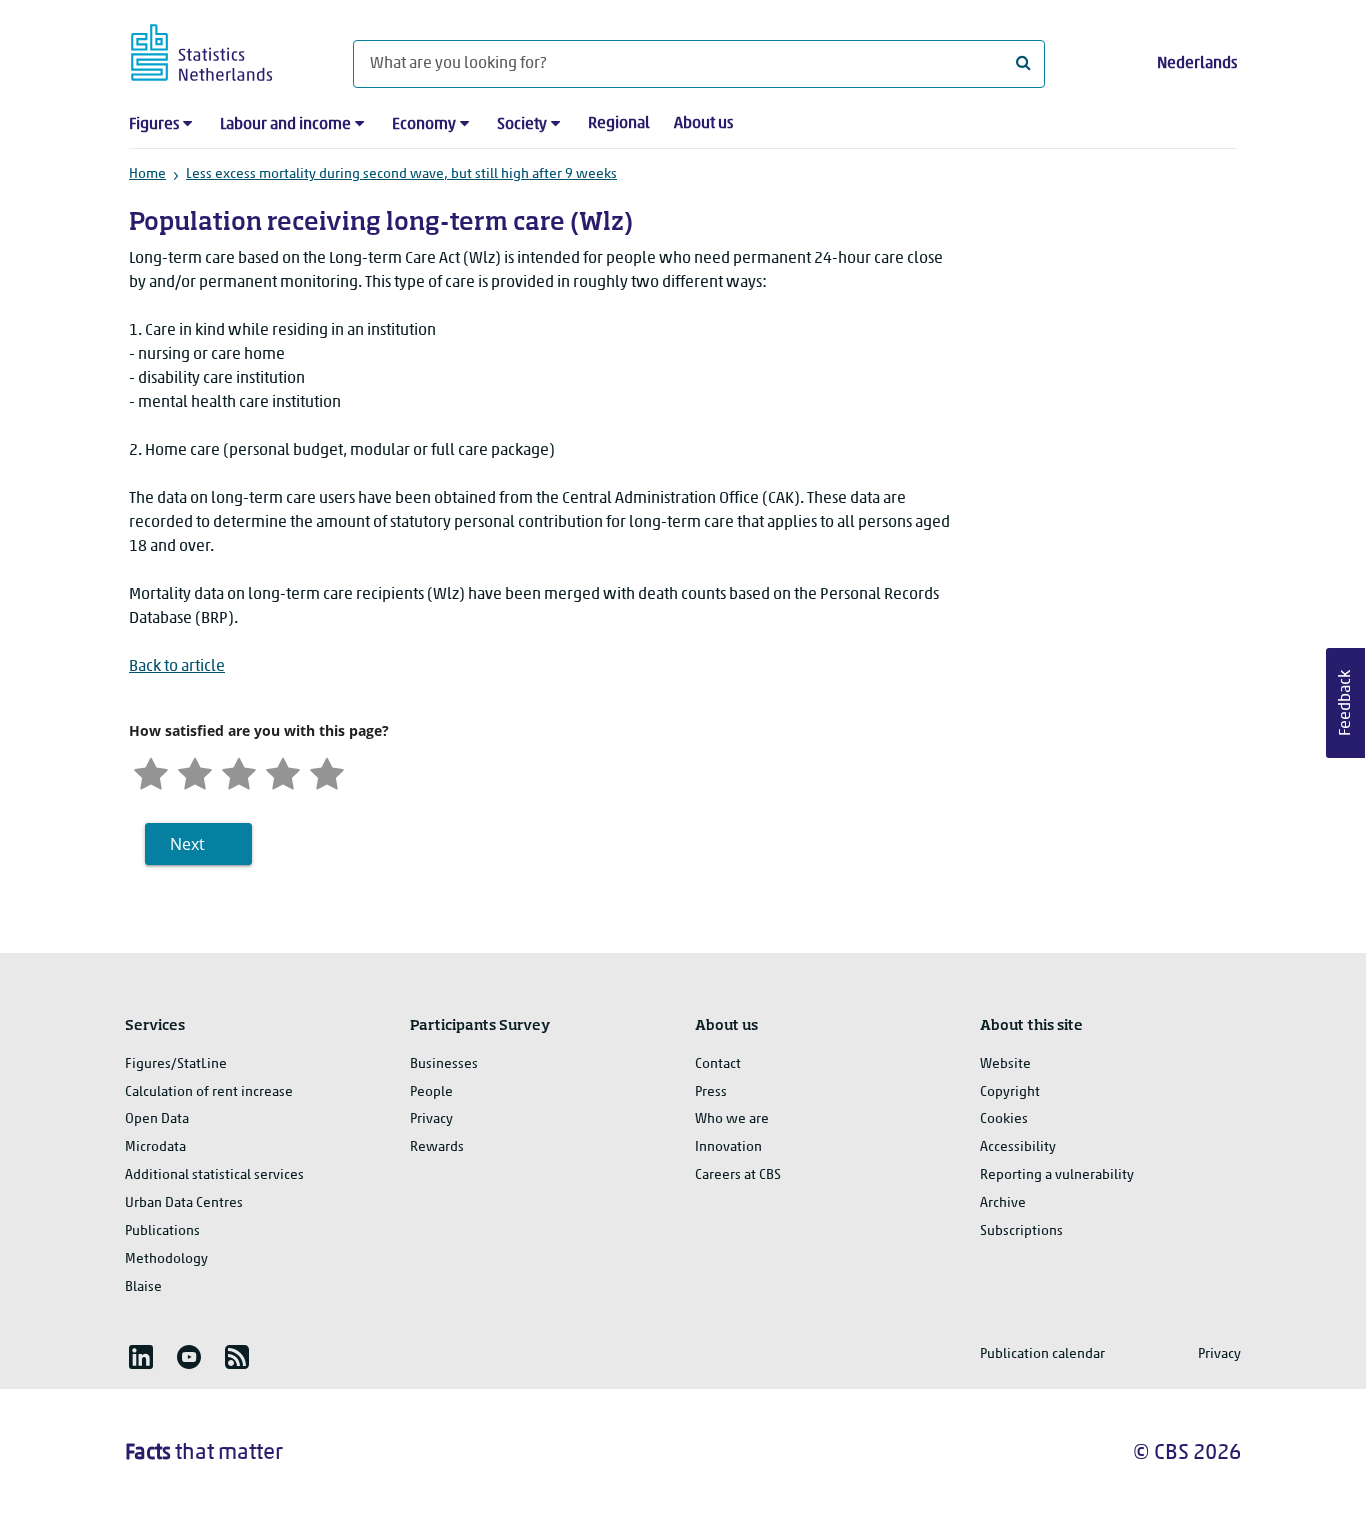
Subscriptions (1021, 1231)
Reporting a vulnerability (1057, 1175)
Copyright (1010, 1092)
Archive (1003, 1203)
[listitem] (141, 1357)
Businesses (444, 1064)
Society (522, 125)
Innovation (728, 1147)
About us (703, 124)
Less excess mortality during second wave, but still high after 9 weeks (401, 174)
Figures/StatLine (176, 1064)
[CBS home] (221, 49)
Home (147, 174)
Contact (718, 1064)
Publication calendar (1042, 1354)
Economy (424, 125)
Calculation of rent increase (209, 1092)
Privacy (431, 1119)
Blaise (143, 1287)
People (431, 1092)
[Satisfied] (283, 771)
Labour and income (285, 125)
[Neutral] (239, 771)
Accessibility (1018, 1147)
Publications (162, 1231)
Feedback (1346, 703)
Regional (619, 124)
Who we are (732, 1119)
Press (711, 1092)
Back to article (177, 667)
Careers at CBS (738, 1175)
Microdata (155, 1147)
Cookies (1004, 1119)
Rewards (437, 1147)
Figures (154, 125)
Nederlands (1197, 64)
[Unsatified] (195, 771)
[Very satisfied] (327, 771)
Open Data (157, 1119)
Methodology (166, 1259)
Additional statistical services (214, 1175)
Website (1005, 1064)
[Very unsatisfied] (151, 771)
